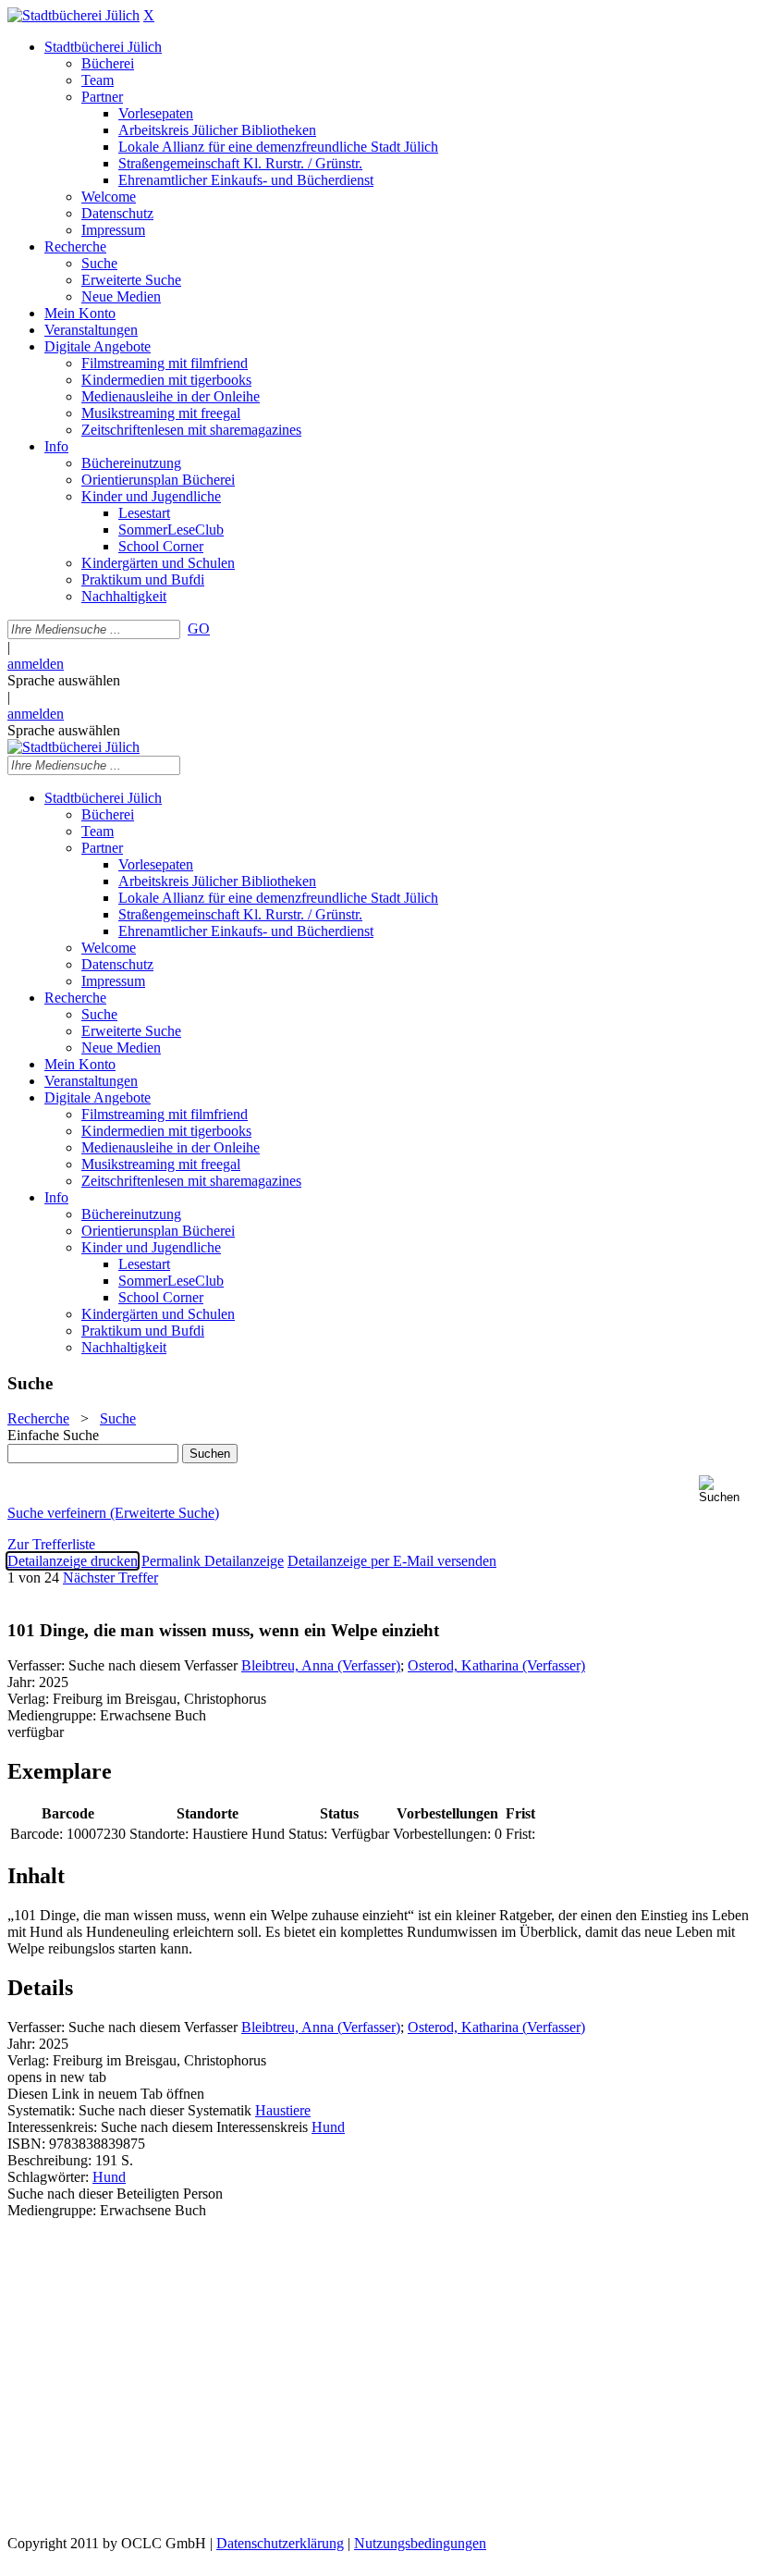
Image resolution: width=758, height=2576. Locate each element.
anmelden (36, 664)
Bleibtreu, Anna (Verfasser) (321, 1665)
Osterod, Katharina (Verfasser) (496, 1665)
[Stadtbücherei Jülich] (73, 15)
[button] (725, 1490)
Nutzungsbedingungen (420, 2543)
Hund (328, 2127)
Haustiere (283, 2110)
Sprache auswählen (64, 680)
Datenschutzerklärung (280, 2543)
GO (199, 629)
